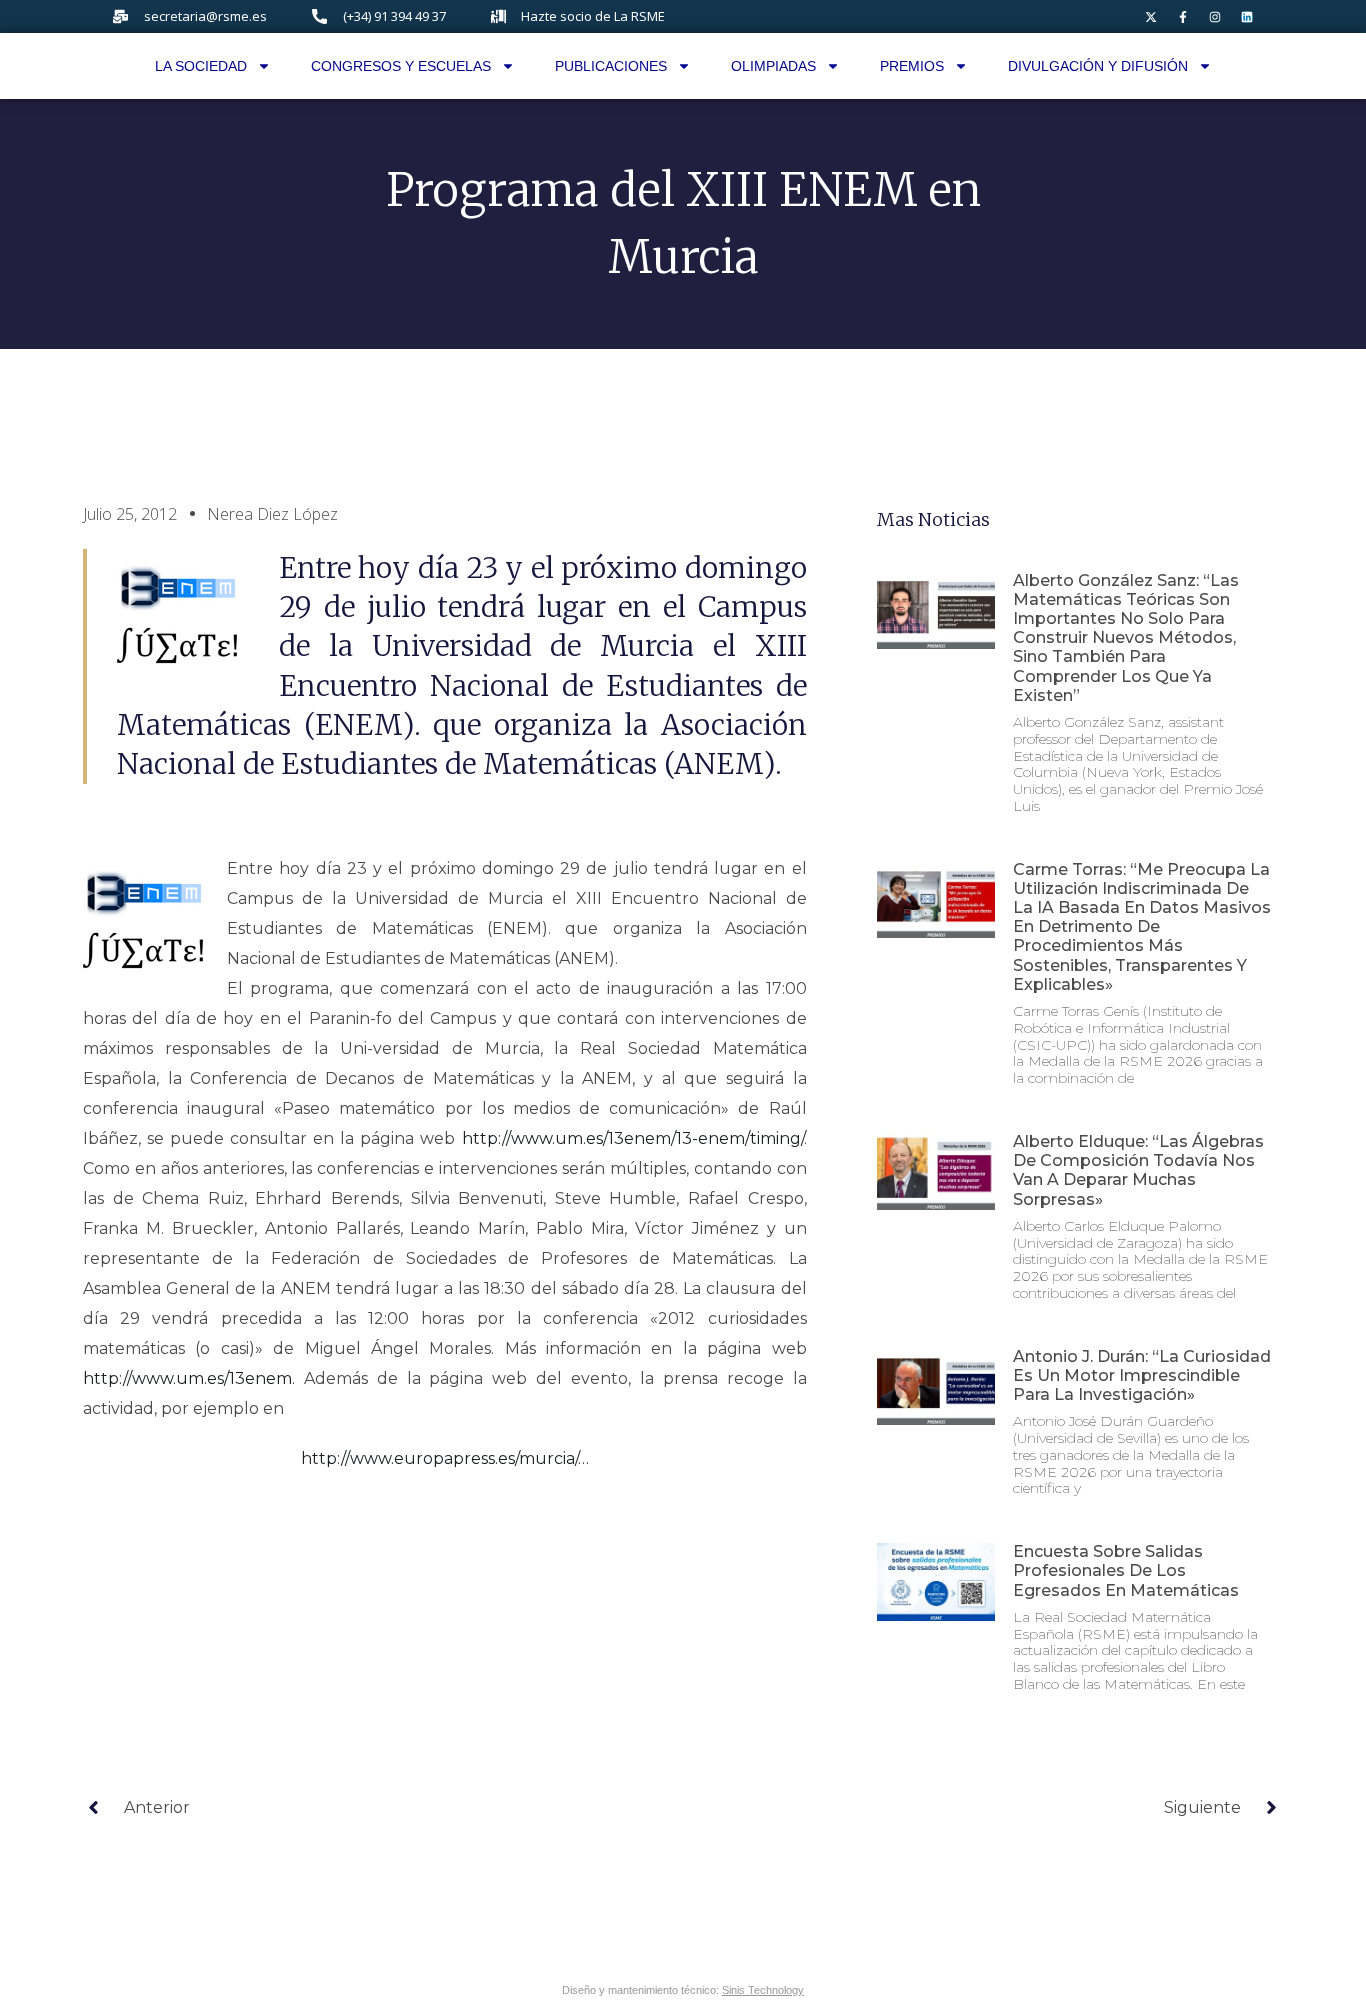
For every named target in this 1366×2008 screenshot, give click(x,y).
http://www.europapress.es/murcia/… (445, 1458)
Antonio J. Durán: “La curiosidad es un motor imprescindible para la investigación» (1142, 1375)
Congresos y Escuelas (401, 66)
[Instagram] (1215, 17)
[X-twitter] (1151, 17)
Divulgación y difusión (1098, 66)
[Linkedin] (1247, 17)
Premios (912, 66)
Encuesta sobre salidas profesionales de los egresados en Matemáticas (1126, 1570)
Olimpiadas (773, 66)
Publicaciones (611, 66)
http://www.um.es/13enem (187, 1378)
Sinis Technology (763, 1990)
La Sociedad (201, 66)
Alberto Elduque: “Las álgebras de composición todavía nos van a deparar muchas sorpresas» (1138, 1170)
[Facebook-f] (1183, 17)
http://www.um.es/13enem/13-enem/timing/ (633, 1138)
